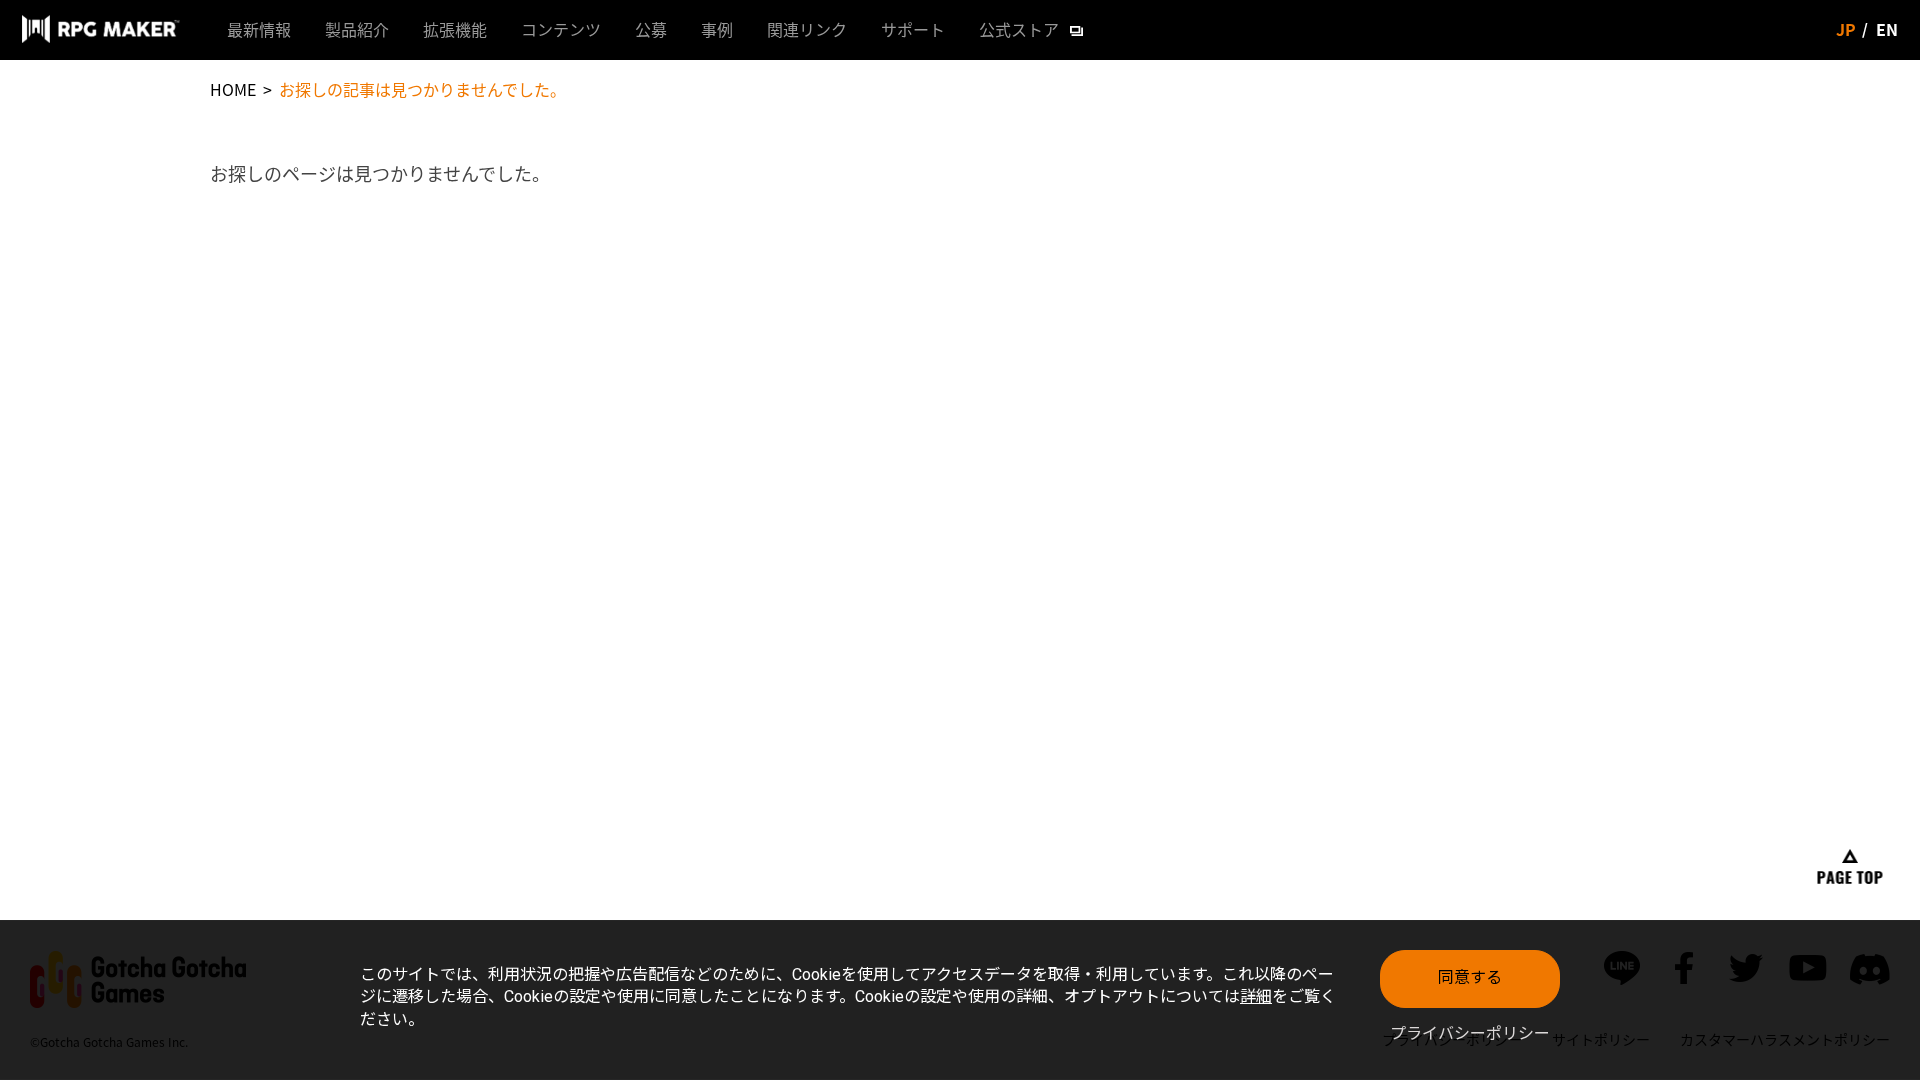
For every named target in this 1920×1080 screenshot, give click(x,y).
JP (1846, 29)
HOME (233, 89)
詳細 (1256, 996)
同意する (1470, 977)
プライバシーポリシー (1470, 1033)
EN (1887, 29)
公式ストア (1019, 29)
